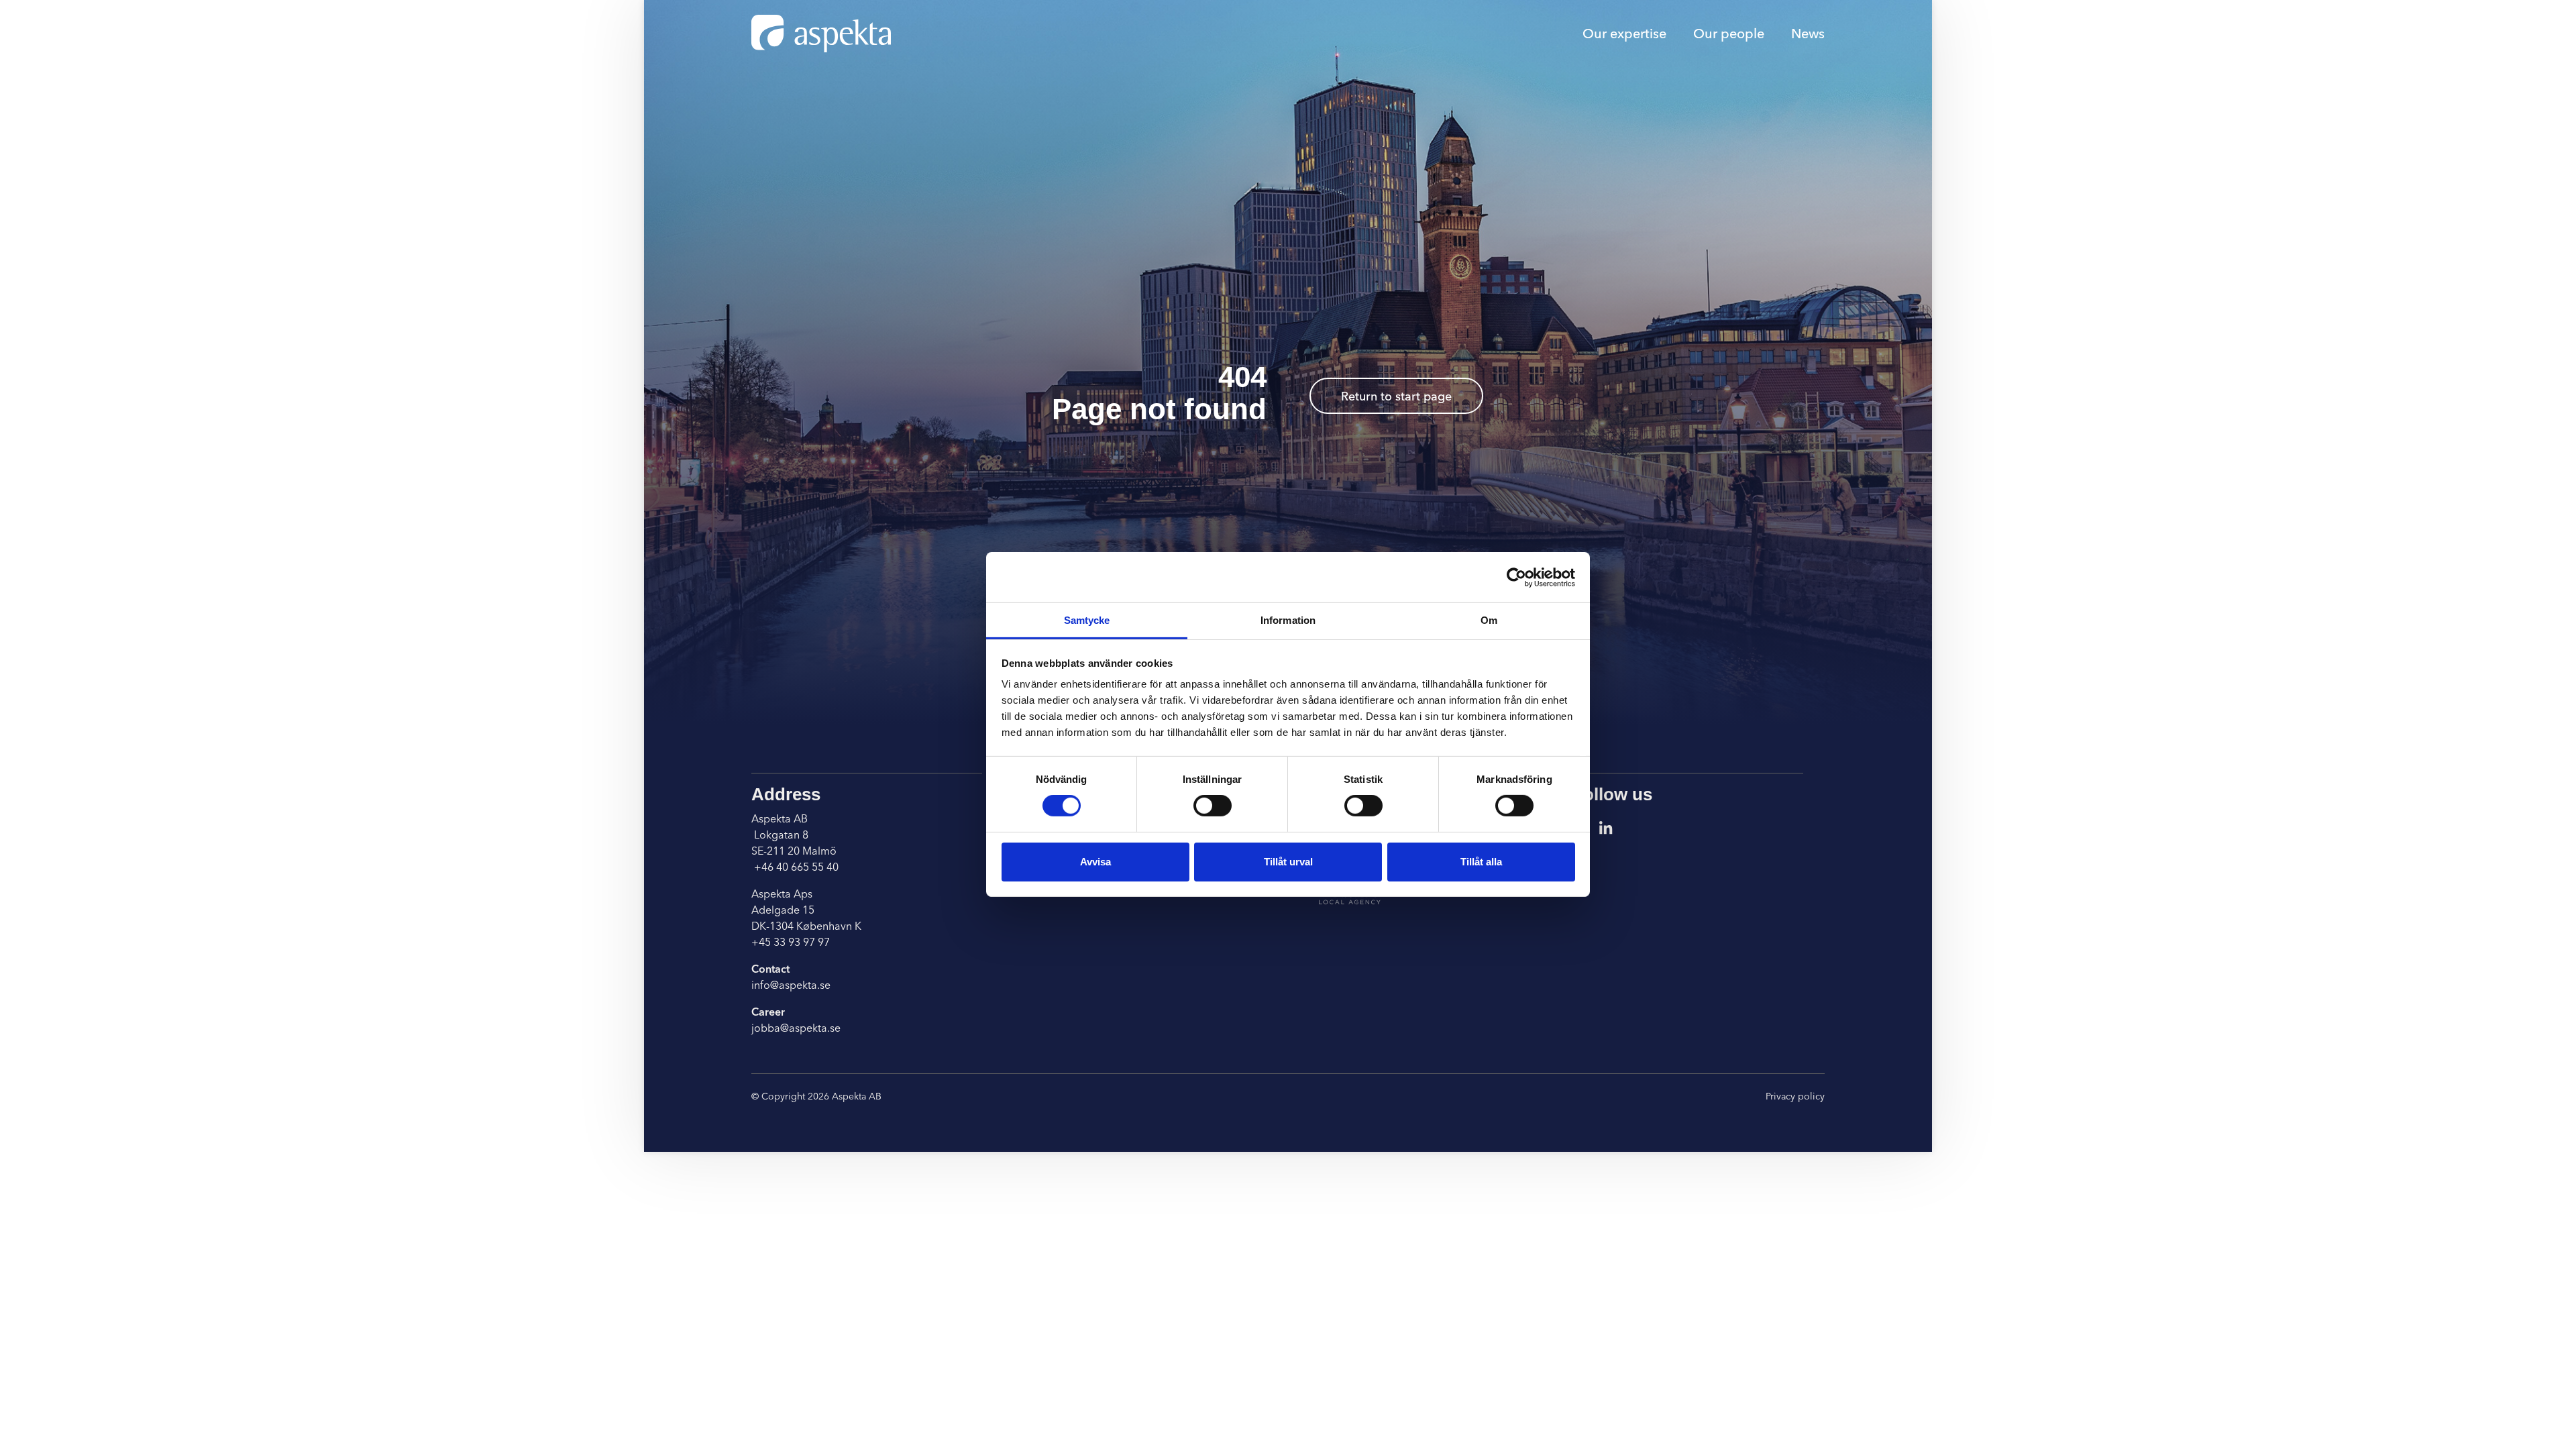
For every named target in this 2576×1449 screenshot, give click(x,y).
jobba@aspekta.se (796, 1028)
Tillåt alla (1481, 862)
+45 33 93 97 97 (791, 942)
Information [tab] (1288, 620)
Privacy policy (1795, 1096)
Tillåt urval (1288, 862)
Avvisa (1095, 862)
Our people (1729, 33)
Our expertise (1624, 33)
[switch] (1213, 806)
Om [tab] (1489, 620)
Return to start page (1396, 396)
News (1808, 33)
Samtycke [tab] (1087, 620)
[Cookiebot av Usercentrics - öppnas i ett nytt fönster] (1516, 577)
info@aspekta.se (791, 985)
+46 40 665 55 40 (795, 867)
